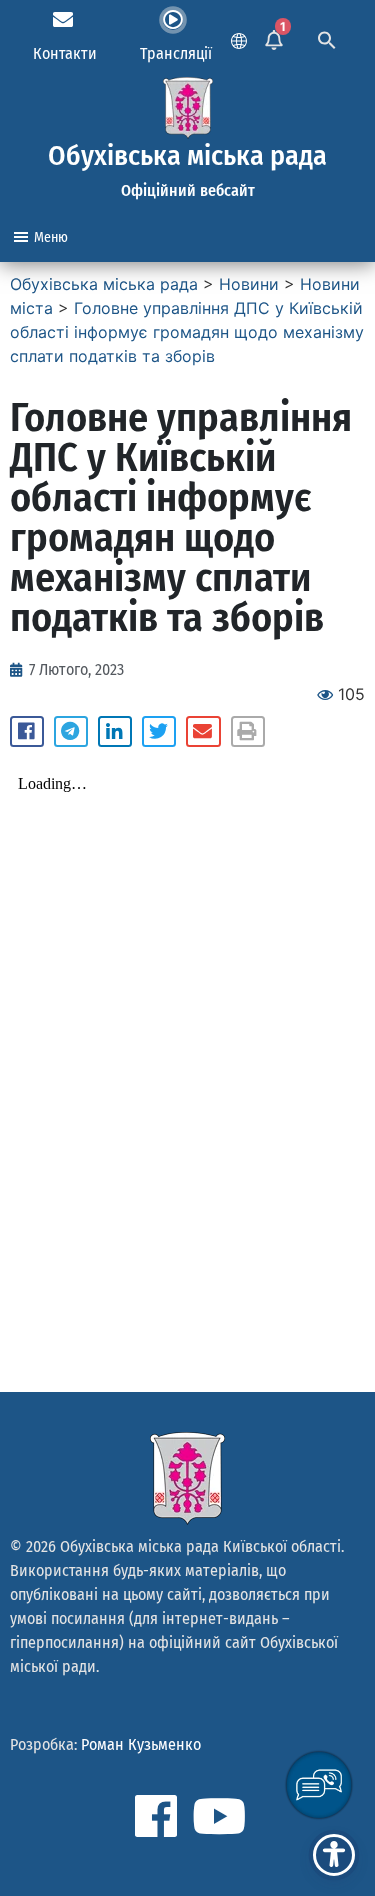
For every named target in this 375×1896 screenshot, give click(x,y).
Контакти (65, 53)
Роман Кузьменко (141, 1744)
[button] (27, 732)
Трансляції (176, 53)
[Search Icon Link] (327, 38)
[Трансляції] (173, 20)
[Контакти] (63, 20)
